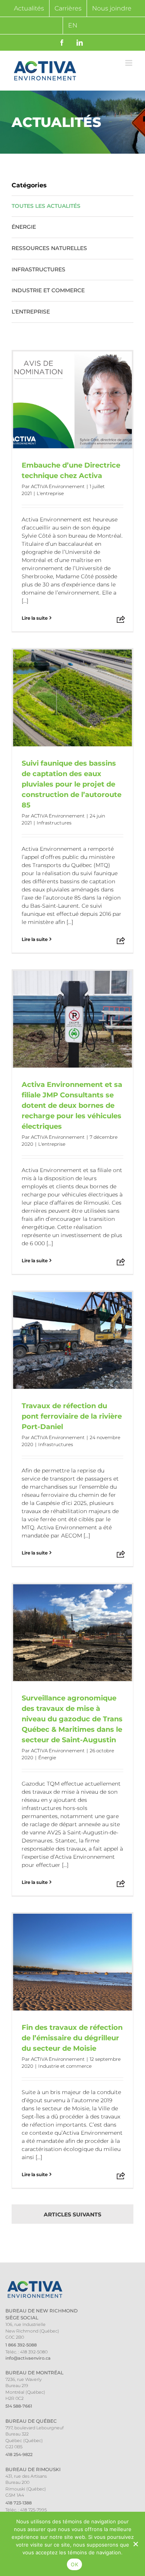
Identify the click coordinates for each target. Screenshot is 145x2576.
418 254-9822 (19, 2454)
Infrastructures (38, 269)
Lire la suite (35, 618)
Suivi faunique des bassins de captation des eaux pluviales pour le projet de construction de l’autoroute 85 (72, 784)
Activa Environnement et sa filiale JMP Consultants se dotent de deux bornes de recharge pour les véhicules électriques (72, 1105)
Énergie (24, 227)
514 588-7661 (19, 2406)
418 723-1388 (19, 2503)
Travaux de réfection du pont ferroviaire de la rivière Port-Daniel (72, 1416)
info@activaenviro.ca (28, 2358)
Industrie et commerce (48, 290)
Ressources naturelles (49, 248)
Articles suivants (72, 2214)
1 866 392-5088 (21, 2345)
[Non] (135, 2544)
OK (74, 2564)
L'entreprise (50, 493)
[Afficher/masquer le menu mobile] (129, 63)
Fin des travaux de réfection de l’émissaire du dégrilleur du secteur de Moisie (72, 2038)
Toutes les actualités (46, 206)
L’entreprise (31, 312)
